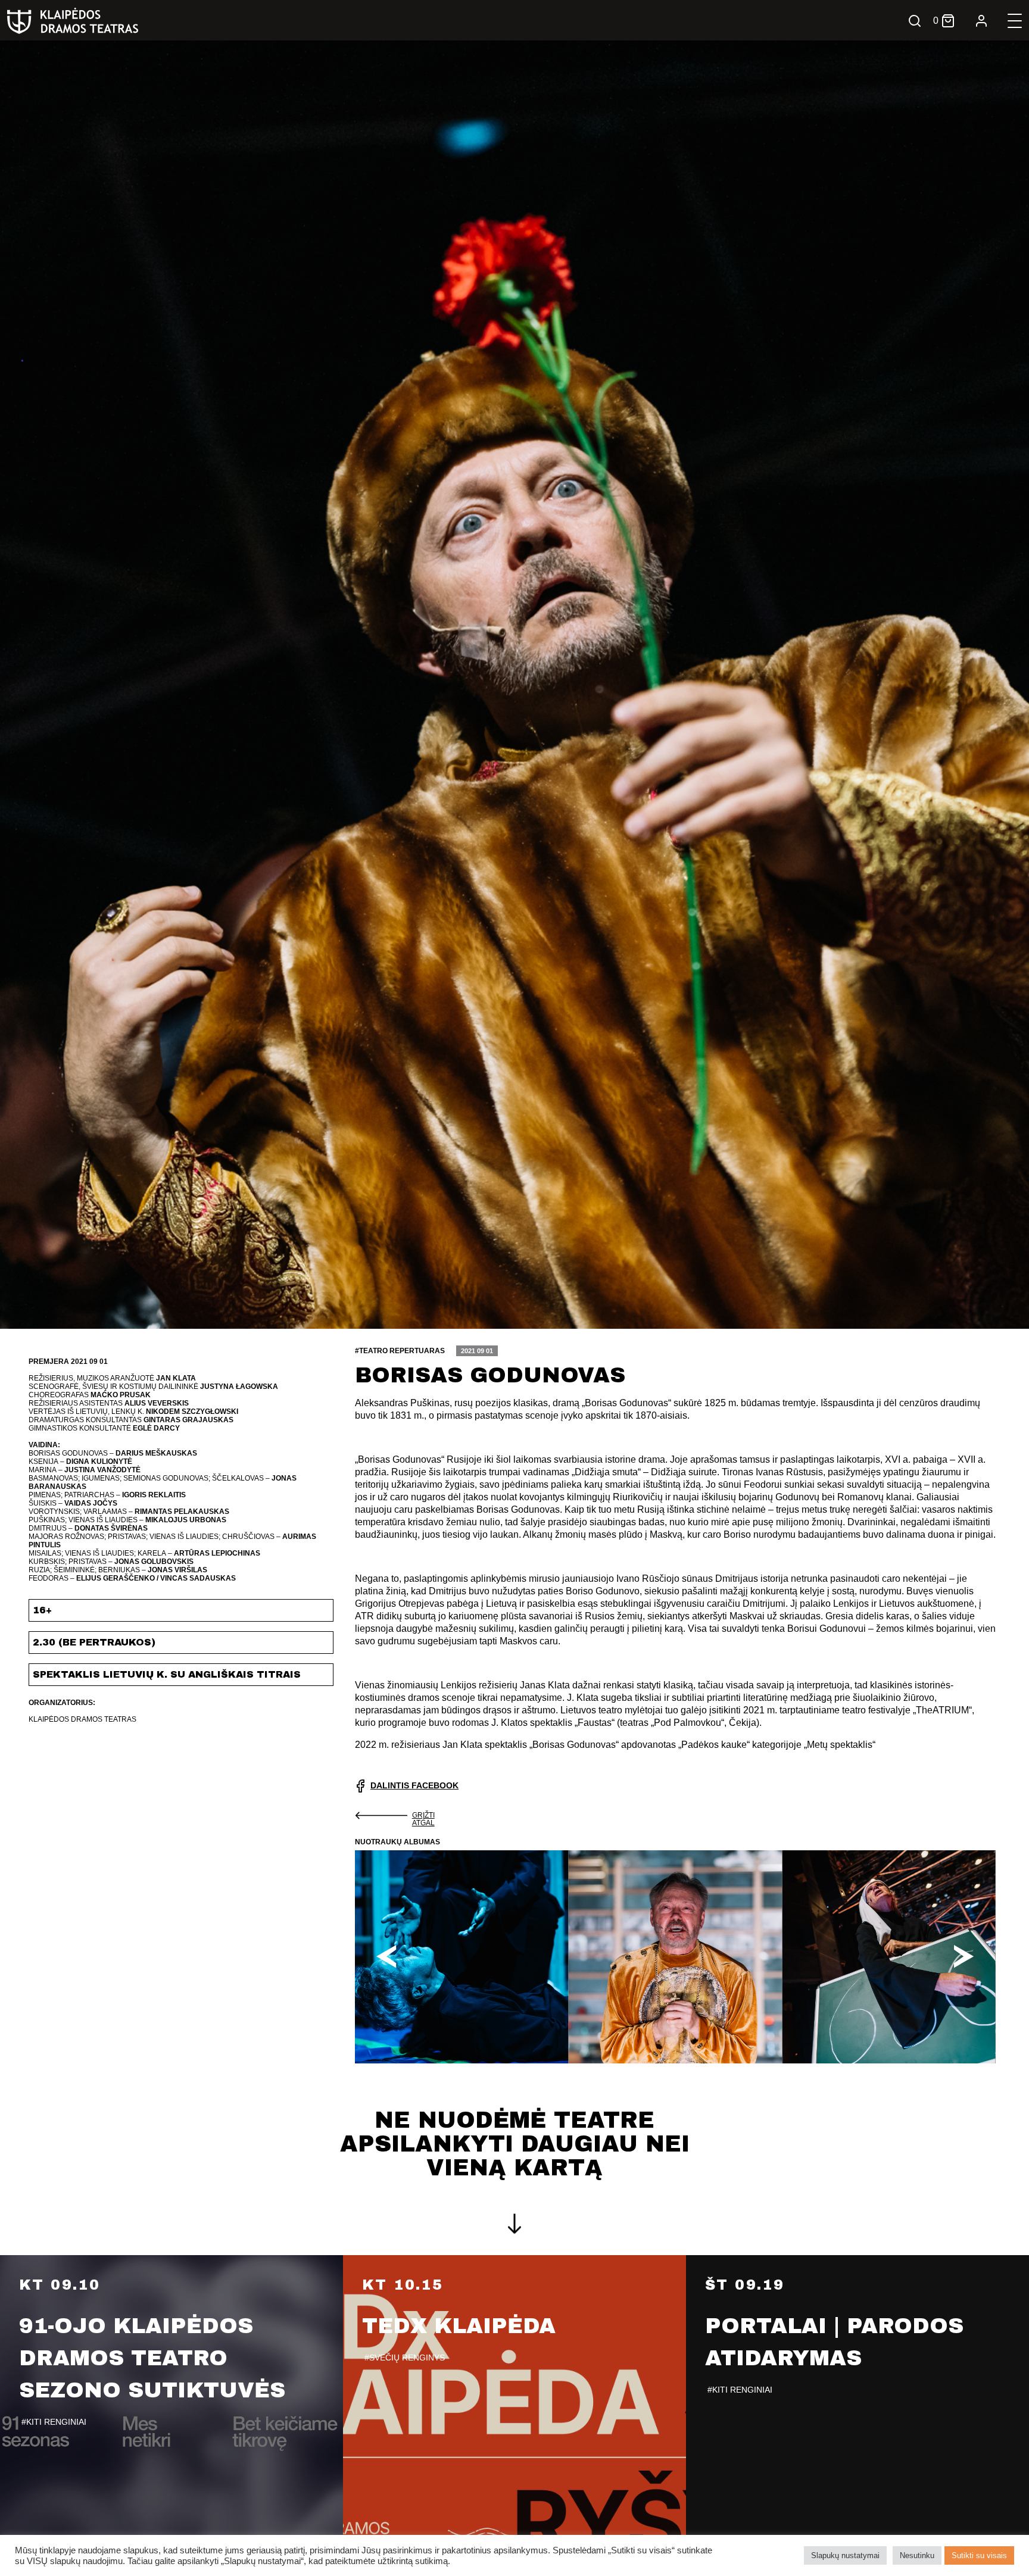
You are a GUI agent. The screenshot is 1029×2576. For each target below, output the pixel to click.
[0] (948, 21)
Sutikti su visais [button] (979, 2555)
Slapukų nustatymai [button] (845, 2555)
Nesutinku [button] (917, 2555)
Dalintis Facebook (414, 1785)
